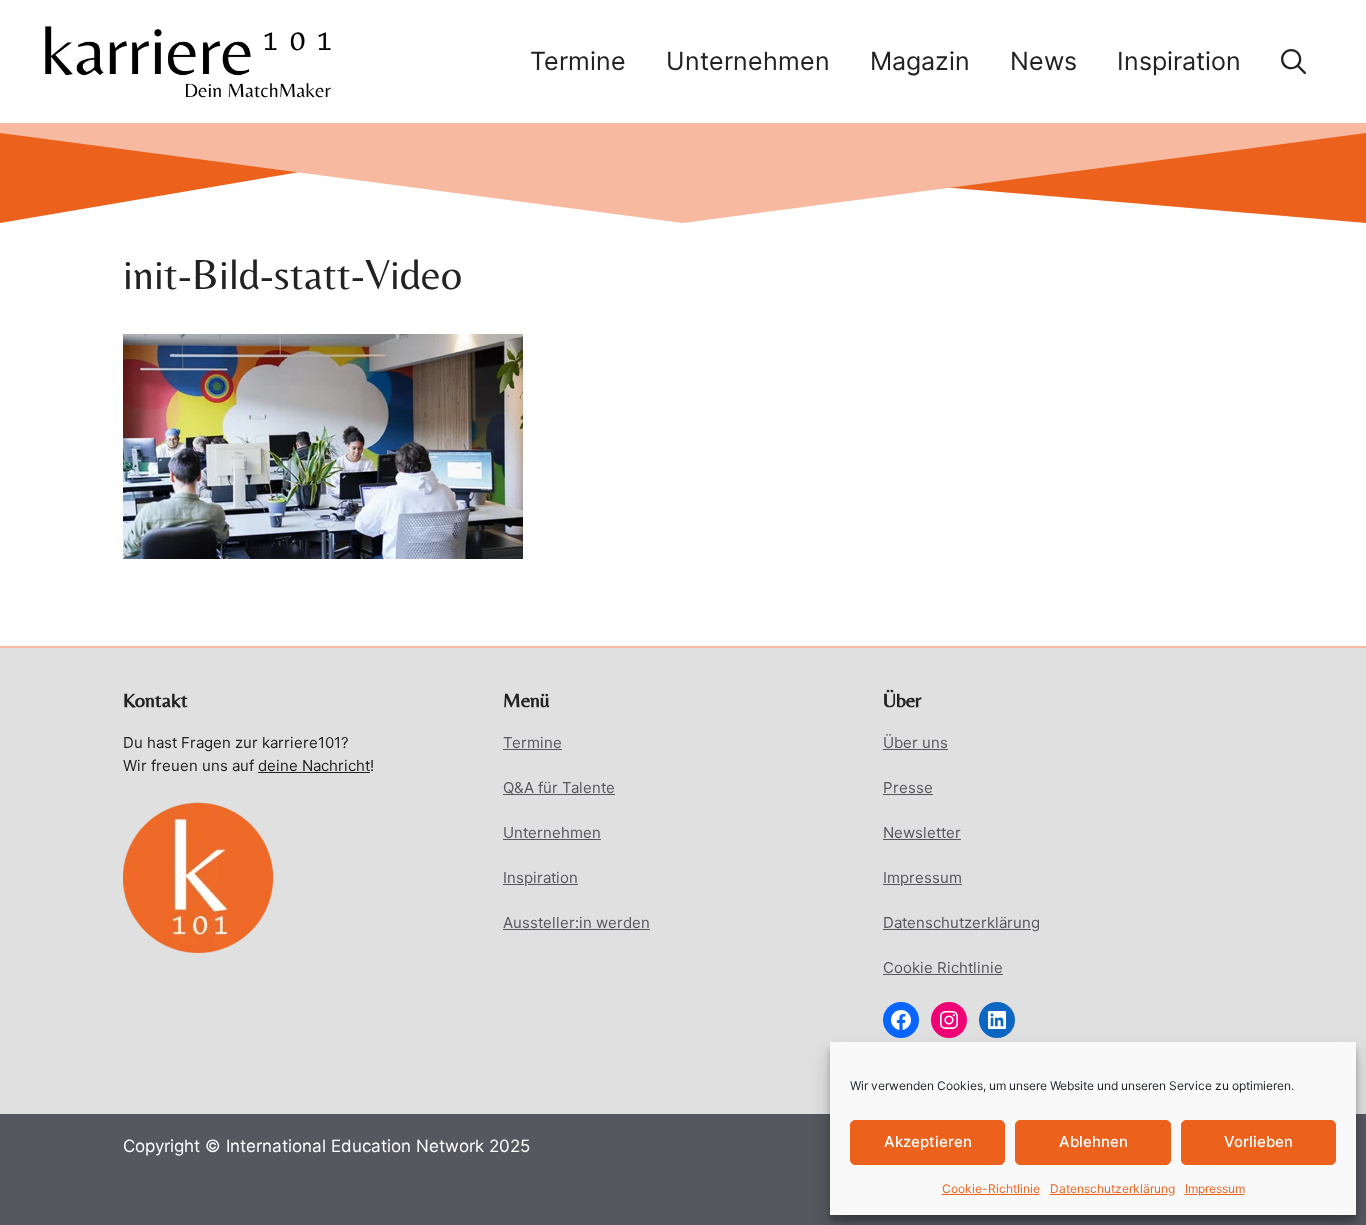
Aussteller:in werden (576, 922)
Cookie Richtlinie (943, 967)
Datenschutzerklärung (1112, 1188)
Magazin (920, 61)
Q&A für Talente (559, 787)
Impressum (1215, 1188)
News (1043, 61)
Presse (908, 787)
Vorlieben (1258, 1141)
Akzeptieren (928, 1141)
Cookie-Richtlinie (991, 1188)
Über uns (915, 742)
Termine (578, 61)
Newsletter (922, 832)
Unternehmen (748, 61)
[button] (1293, 61)
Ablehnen (1093, 1141)
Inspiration (1179, 61)
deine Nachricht (314, 765)
